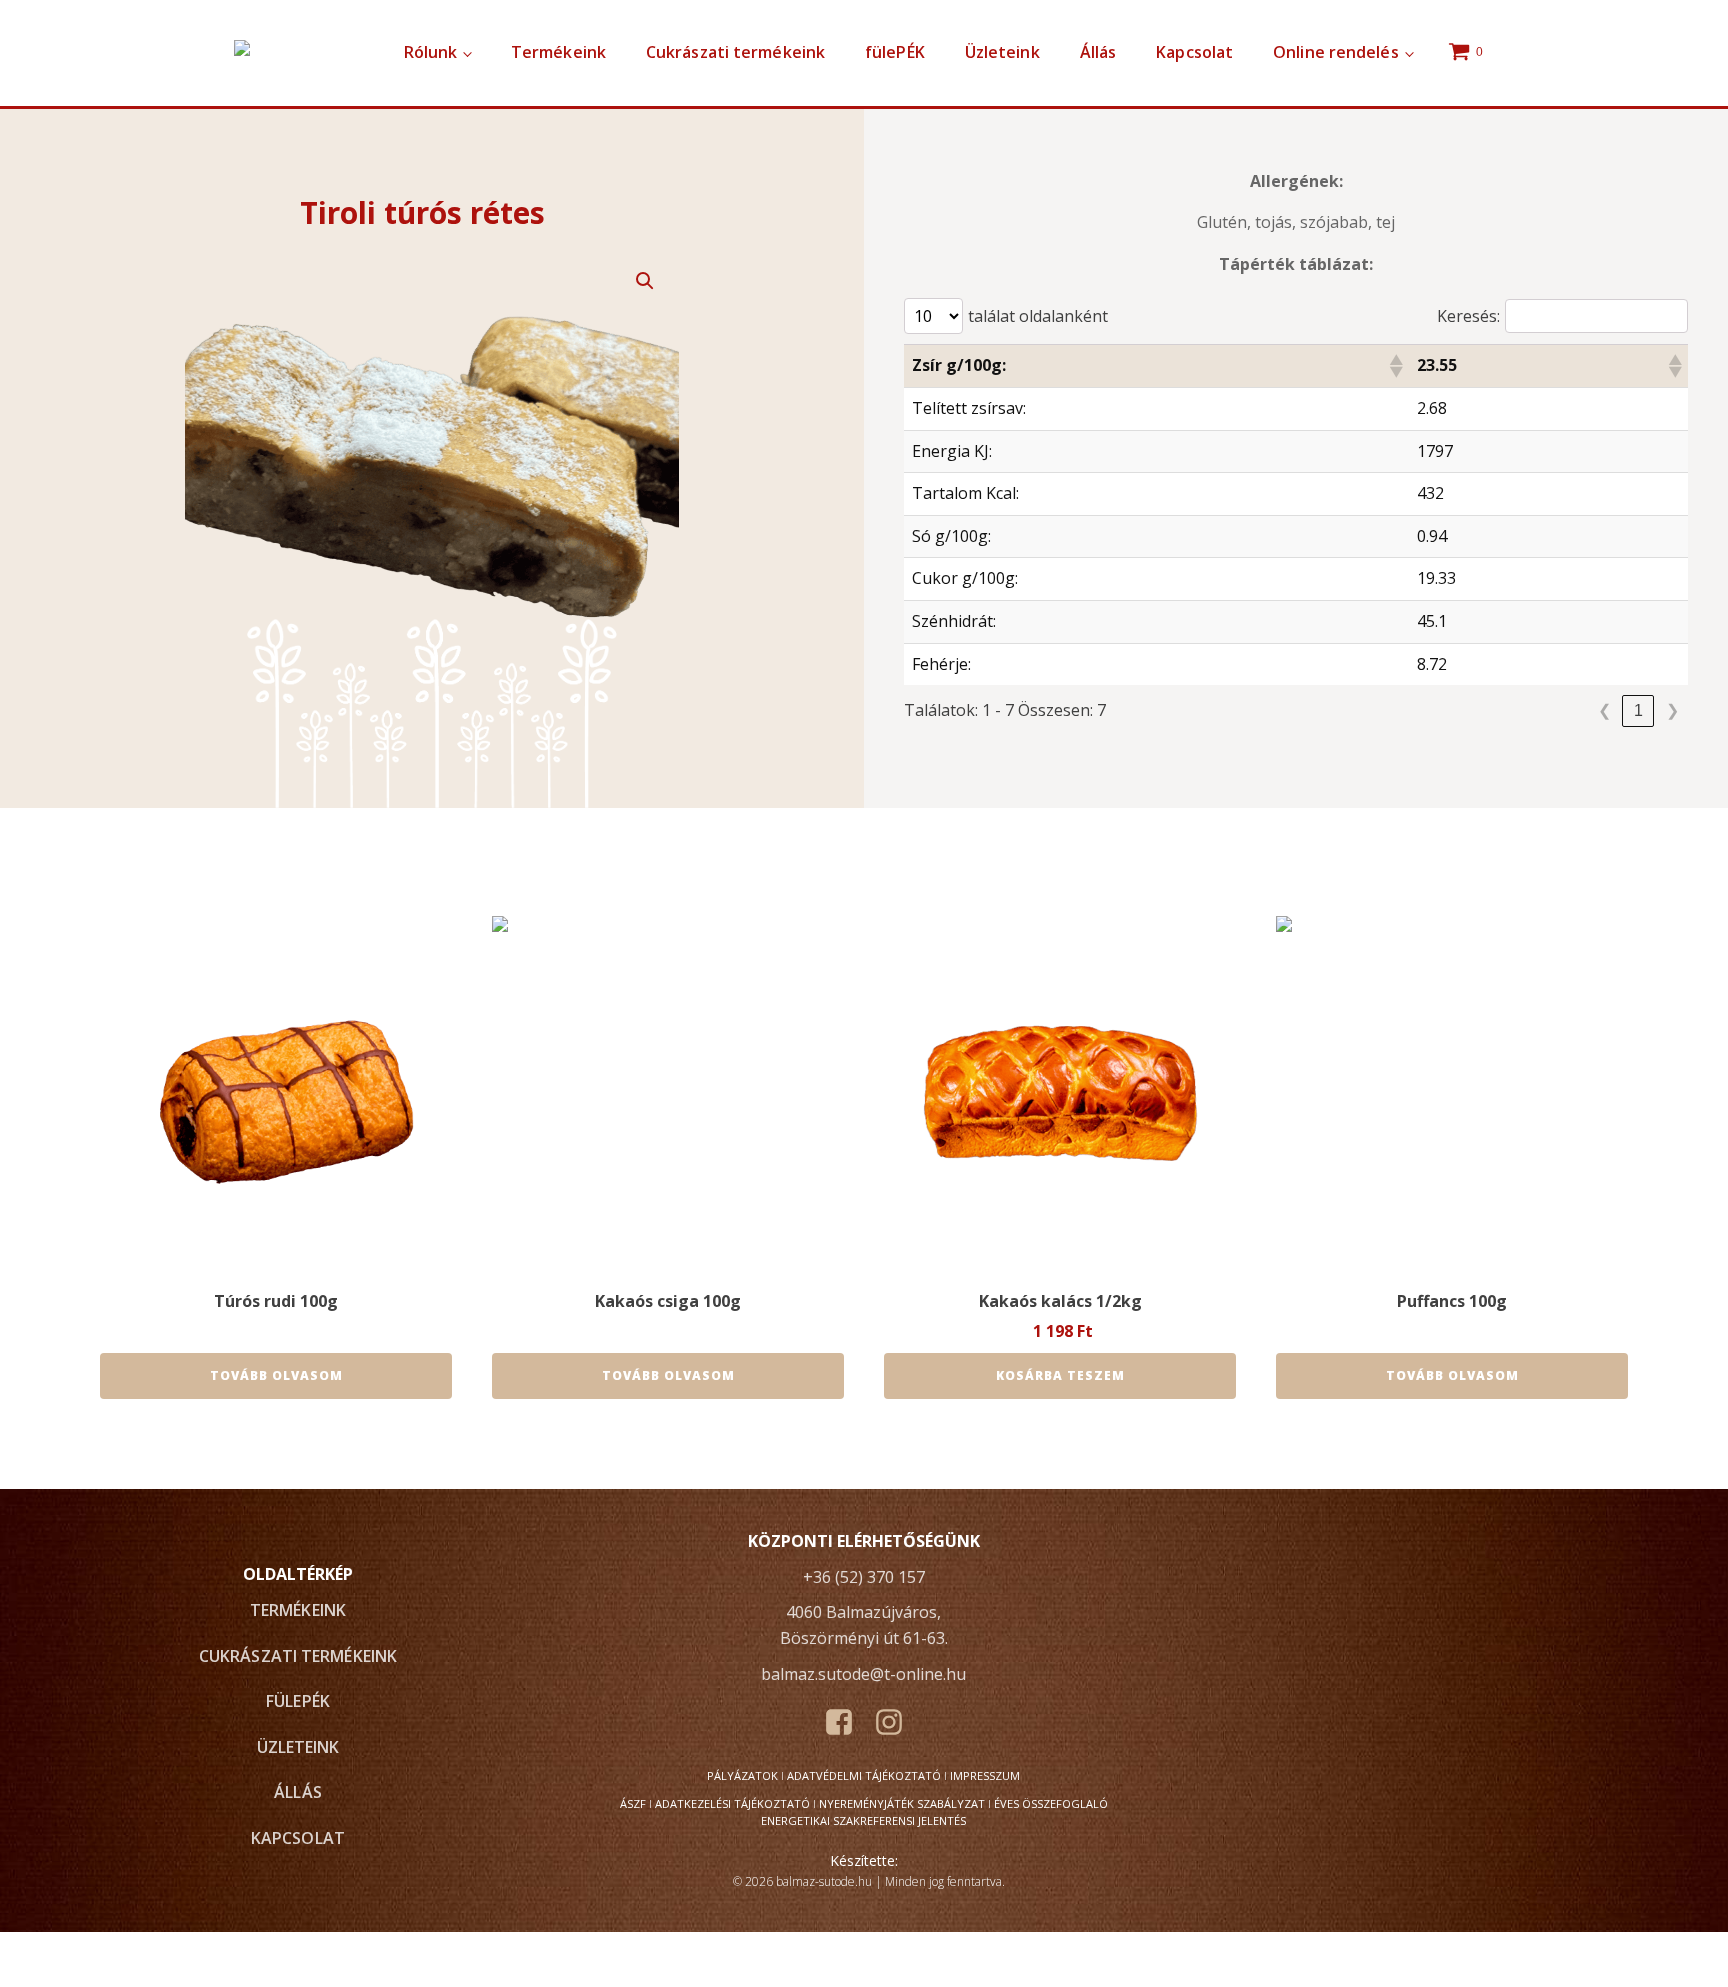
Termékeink (558, 52)
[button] (645, 281)
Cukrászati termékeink (735, 52)
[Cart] (1468, 53)
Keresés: (1468, 316)
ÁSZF (633, 1803)
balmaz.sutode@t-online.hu (863, 1674)
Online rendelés (1336, 52)
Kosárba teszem (1060, 1375)
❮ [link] (1604, 710)
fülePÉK (895, 52)
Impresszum (985, 1775)
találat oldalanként (1038, 316)
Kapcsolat (1194, 52)
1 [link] (1638, 710)
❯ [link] (1672, 710)
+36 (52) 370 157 (864, 1577)
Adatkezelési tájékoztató (732, 1803)
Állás (1098, 52)
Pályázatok (742, 1775)
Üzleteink (1002, 52)
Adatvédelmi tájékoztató (864, 1775)
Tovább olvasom (276, 1375)
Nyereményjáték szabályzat (902, 1803)
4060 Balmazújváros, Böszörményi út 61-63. (864, 1625)
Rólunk (431, 52)
